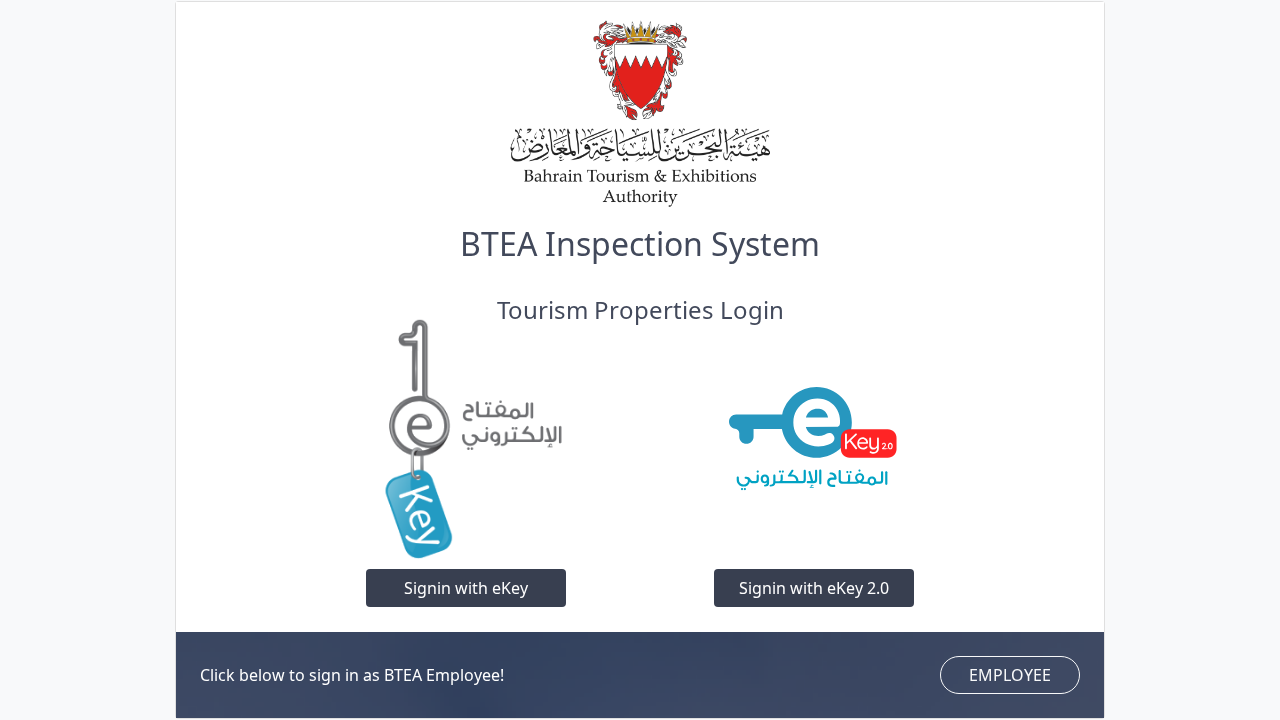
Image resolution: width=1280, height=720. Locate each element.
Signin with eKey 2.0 (814, 588)
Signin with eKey (466, 588)
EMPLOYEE (1010, 675)
